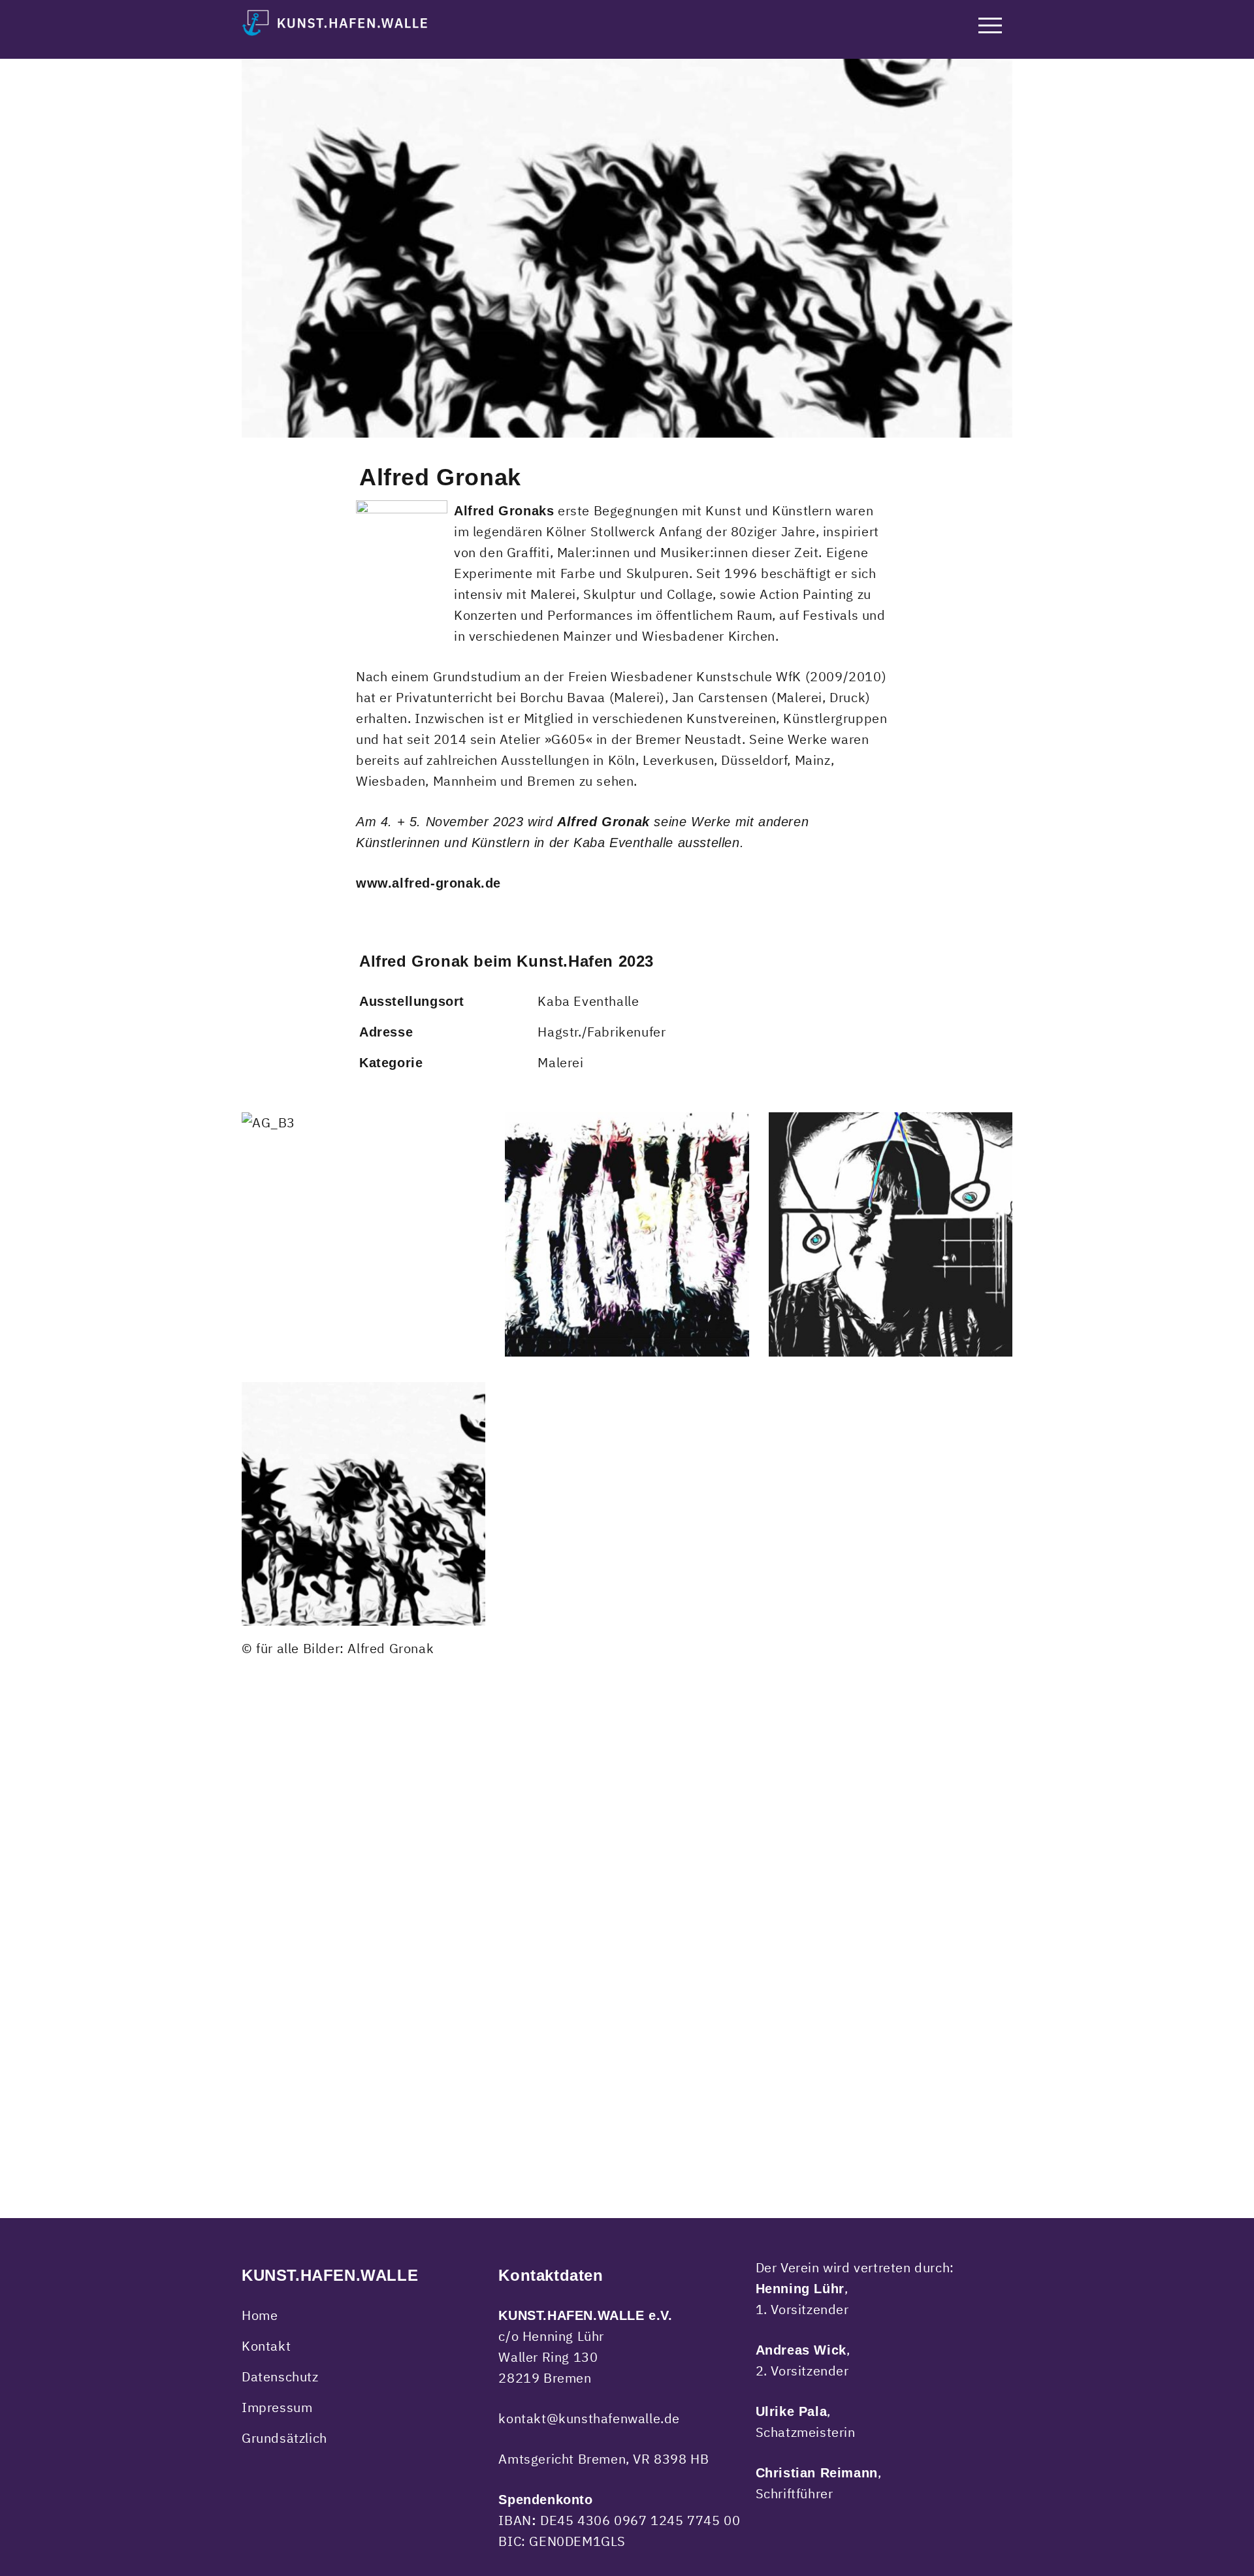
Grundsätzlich (284, 2438)
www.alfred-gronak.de (428, 883)
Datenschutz (280, 2376)
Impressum (277, 2407)
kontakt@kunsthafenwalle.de (589, 2418)
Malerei (560, 1062)
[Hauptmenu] (990, 28)
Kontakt (266, 2346)
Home (260, 2315)
